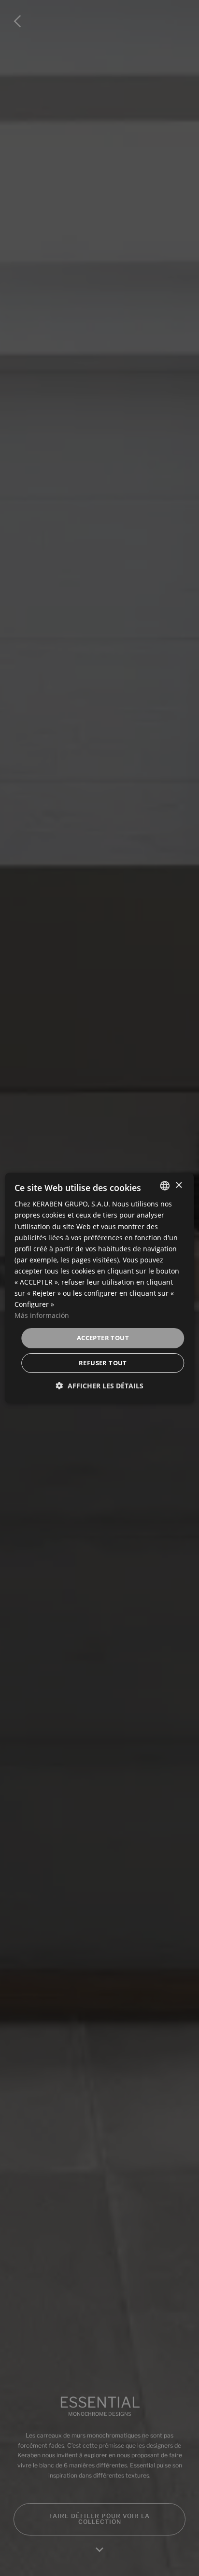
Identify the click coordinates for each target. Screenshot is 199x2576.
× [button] (178, 1185)
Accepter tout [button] (103, 1338)
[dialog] (99, 1288)
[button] (100, 1386)
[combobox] (165, 1186)
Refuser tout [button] (103, 1363)
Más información (42, 1315)
